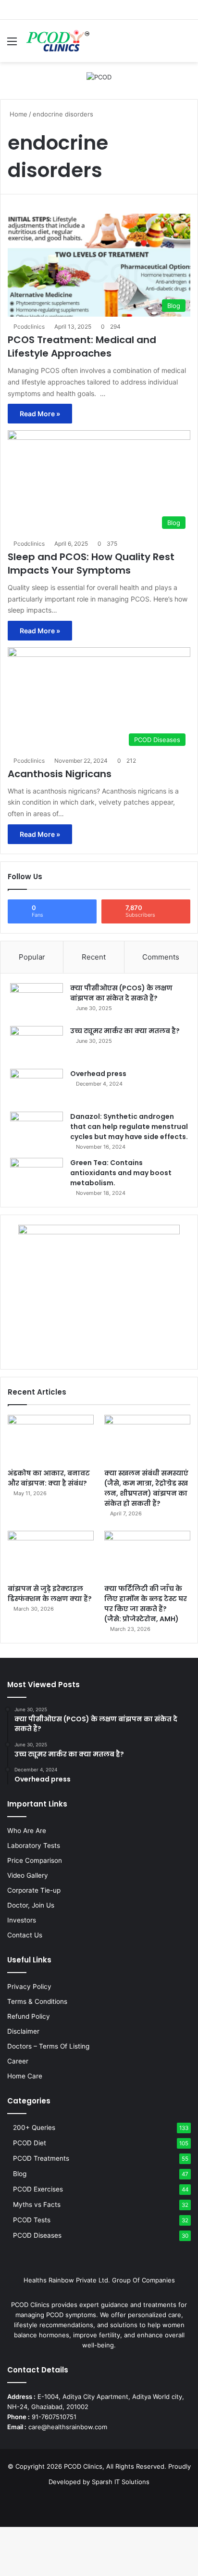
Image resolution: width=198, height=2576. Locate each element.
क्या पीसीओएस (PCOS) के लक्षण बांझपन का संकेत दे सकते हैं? (121, 993)
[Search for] (186, 45)
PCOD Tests (32, 2220)
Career (18, 2061)
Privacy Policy (29, 1986)
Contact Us (25, 1935)
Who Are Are (27, 1831)
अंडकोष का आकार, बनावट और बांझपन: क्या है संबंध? (49, 1478)
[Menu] (12, 45)
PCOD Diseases (37, 2235)
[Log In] (169, 45)
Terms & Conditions (37, 2001)
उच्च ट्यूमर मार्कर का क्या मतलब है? (125, 1031)
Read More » (40, 414)
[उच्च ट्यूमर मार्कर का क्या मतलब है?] (37, 1044)
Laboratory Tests (34, 1845)
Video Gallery (28, 1875)
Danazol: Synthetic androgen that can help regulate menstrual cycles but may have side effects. (129, 1127)
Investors (22, 1920)
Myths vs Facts (37, 2204)
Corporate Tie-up (34, 1890)
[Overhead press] (37, 1087)
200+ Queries (34, 2127)
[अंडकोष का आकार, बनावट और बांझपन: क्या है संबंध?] (51, 1439)
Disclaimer (23, 2031)
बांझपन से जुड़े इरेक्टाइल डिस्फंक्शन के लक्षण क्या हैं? (50, 1594)
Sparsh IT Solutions (121, 2482)
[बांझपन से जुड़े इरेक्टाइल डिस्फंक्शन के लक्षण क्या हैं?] (51, 1555)
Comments (161, 957)
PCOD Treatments (41, 2158)
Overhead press (98, 1074)
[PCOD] (99, 77)
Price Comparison (35, 1860)
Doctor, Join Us (31, 1905)
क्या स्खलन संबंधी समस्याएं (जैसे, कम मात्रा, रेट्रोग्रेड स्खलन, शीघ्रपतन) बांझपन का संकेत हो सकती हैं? (147, 1488)
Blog (20, 2174)
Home (18, 114)
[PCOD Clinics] (57, 41)
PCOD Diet (30, 2143)
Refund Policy (29, 2016)
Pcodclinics (29, 327)
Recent (94, 957)
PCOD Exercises (38, 2189)
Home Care (25, 2076)
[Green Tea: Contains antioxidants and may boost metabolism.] (37, 1176)
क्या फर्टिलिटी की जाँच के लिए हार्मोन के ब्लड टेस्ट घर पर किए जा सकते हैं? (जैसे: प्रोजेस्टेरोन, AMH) (146, 1604)
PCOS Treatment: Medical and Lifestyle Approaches (82, 346)
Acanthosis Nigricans (60, 774)
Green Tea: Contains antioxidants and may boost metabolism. (121, 1173)
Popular (32, 957)
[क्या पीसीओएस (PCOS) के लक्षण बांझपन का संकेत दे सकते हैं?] (37, 1001)
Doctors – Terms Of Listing (48, 2046)
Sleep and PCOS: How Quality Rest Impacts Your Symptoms (91, 564)
